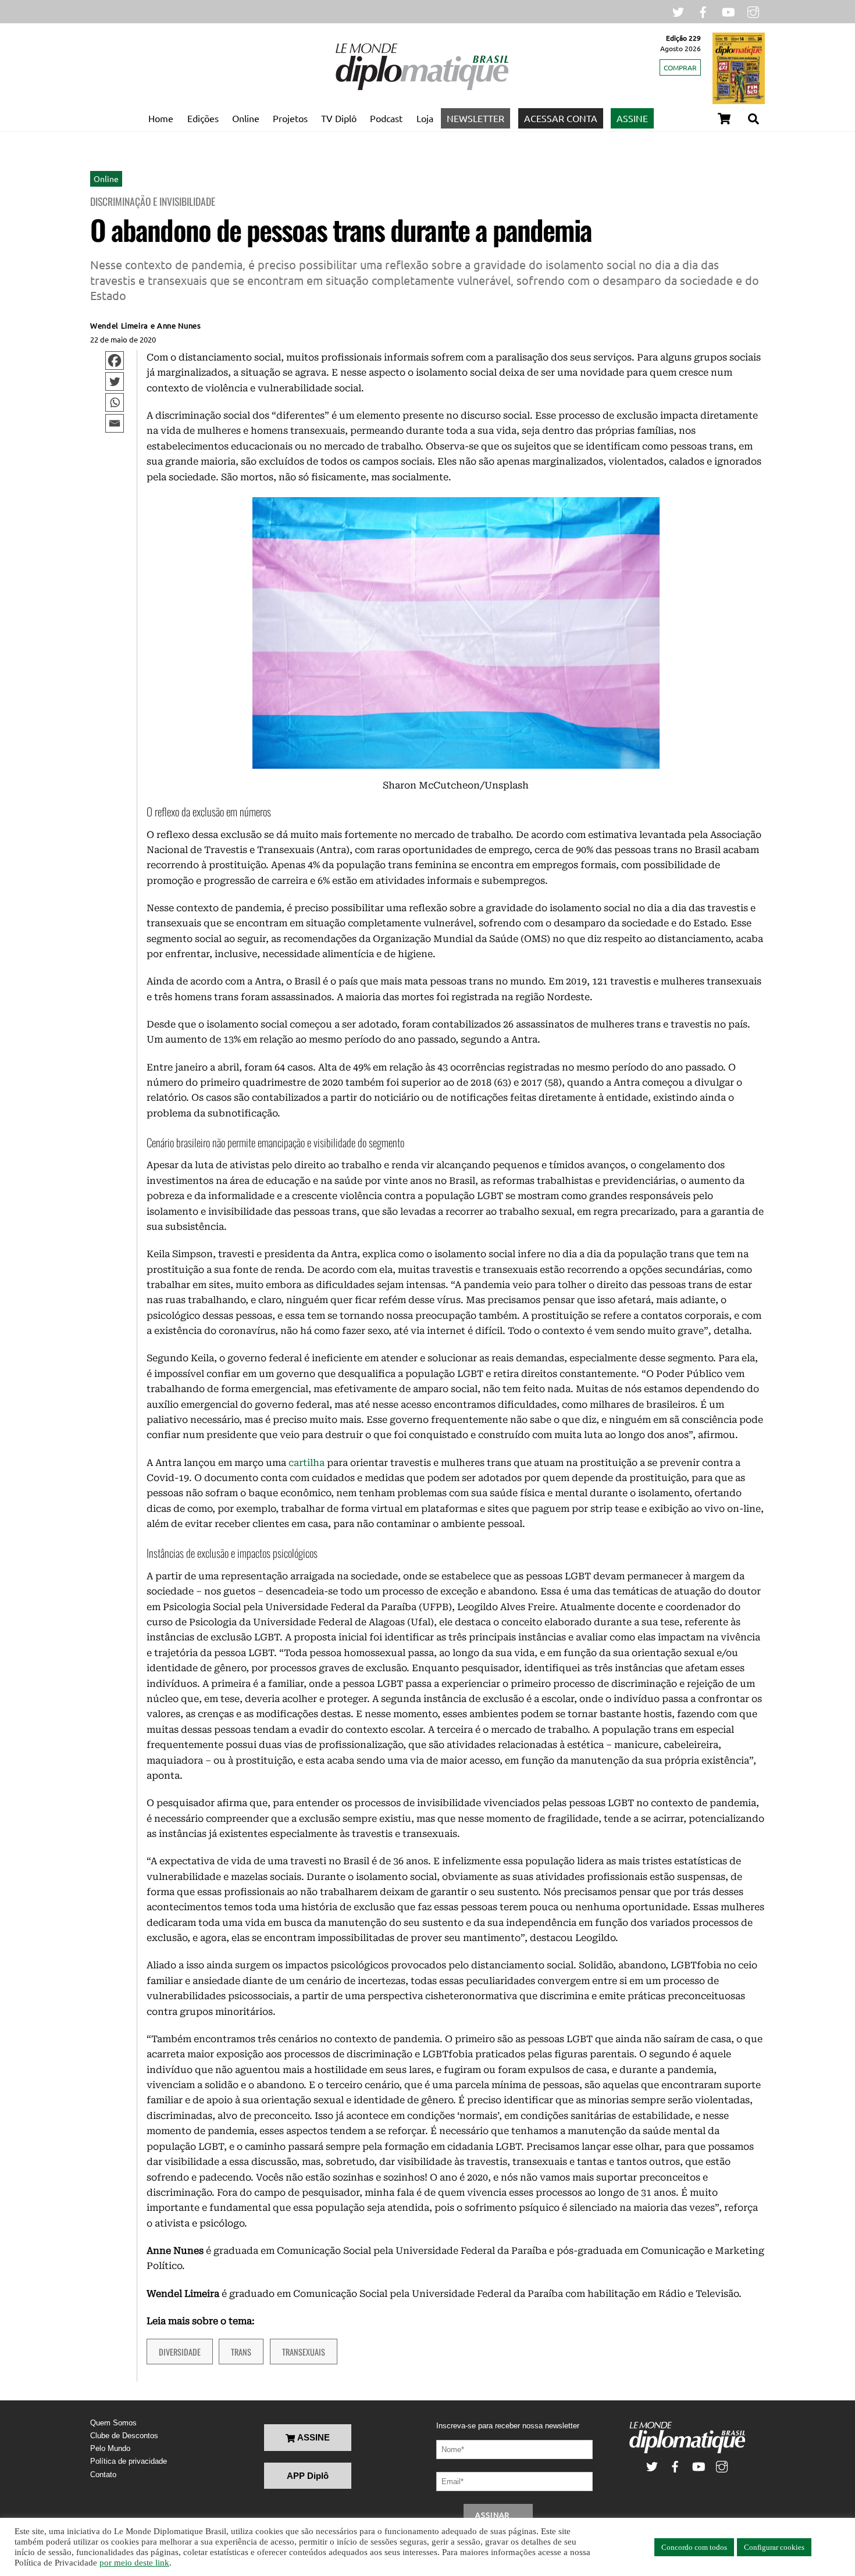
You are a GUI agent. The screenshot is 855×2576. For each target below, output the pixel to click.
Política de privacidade (129, 2461)
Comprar (680, 67)
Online (246, 118)
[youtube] (728, 11)
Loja (425, 118)
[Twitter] (115, 381)
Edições (203, 118)
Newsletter (475, 118)
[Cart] (724, 119)
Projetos (290, 118)
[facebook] (703, 11)
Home (161, 118)
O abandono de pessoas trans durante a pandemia (341, 229)
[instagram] (753, 11)
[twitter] (678, 11)
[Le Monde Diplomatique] (422, 88)
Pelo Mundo (110, 2448)
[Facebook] (115, 361)
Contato (103, 2475)
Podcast (386, 118)
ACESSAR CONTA (561, 118)
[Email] (115, 423)
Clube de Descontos (124, 2436)
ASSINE (632, 118)
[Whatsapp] (115, 402)
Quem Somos (113, 2423)
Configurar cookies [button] (774, 2547)
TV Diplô (339, 118)
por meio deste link (134, 2563)
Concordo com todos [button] (694, 2547)
